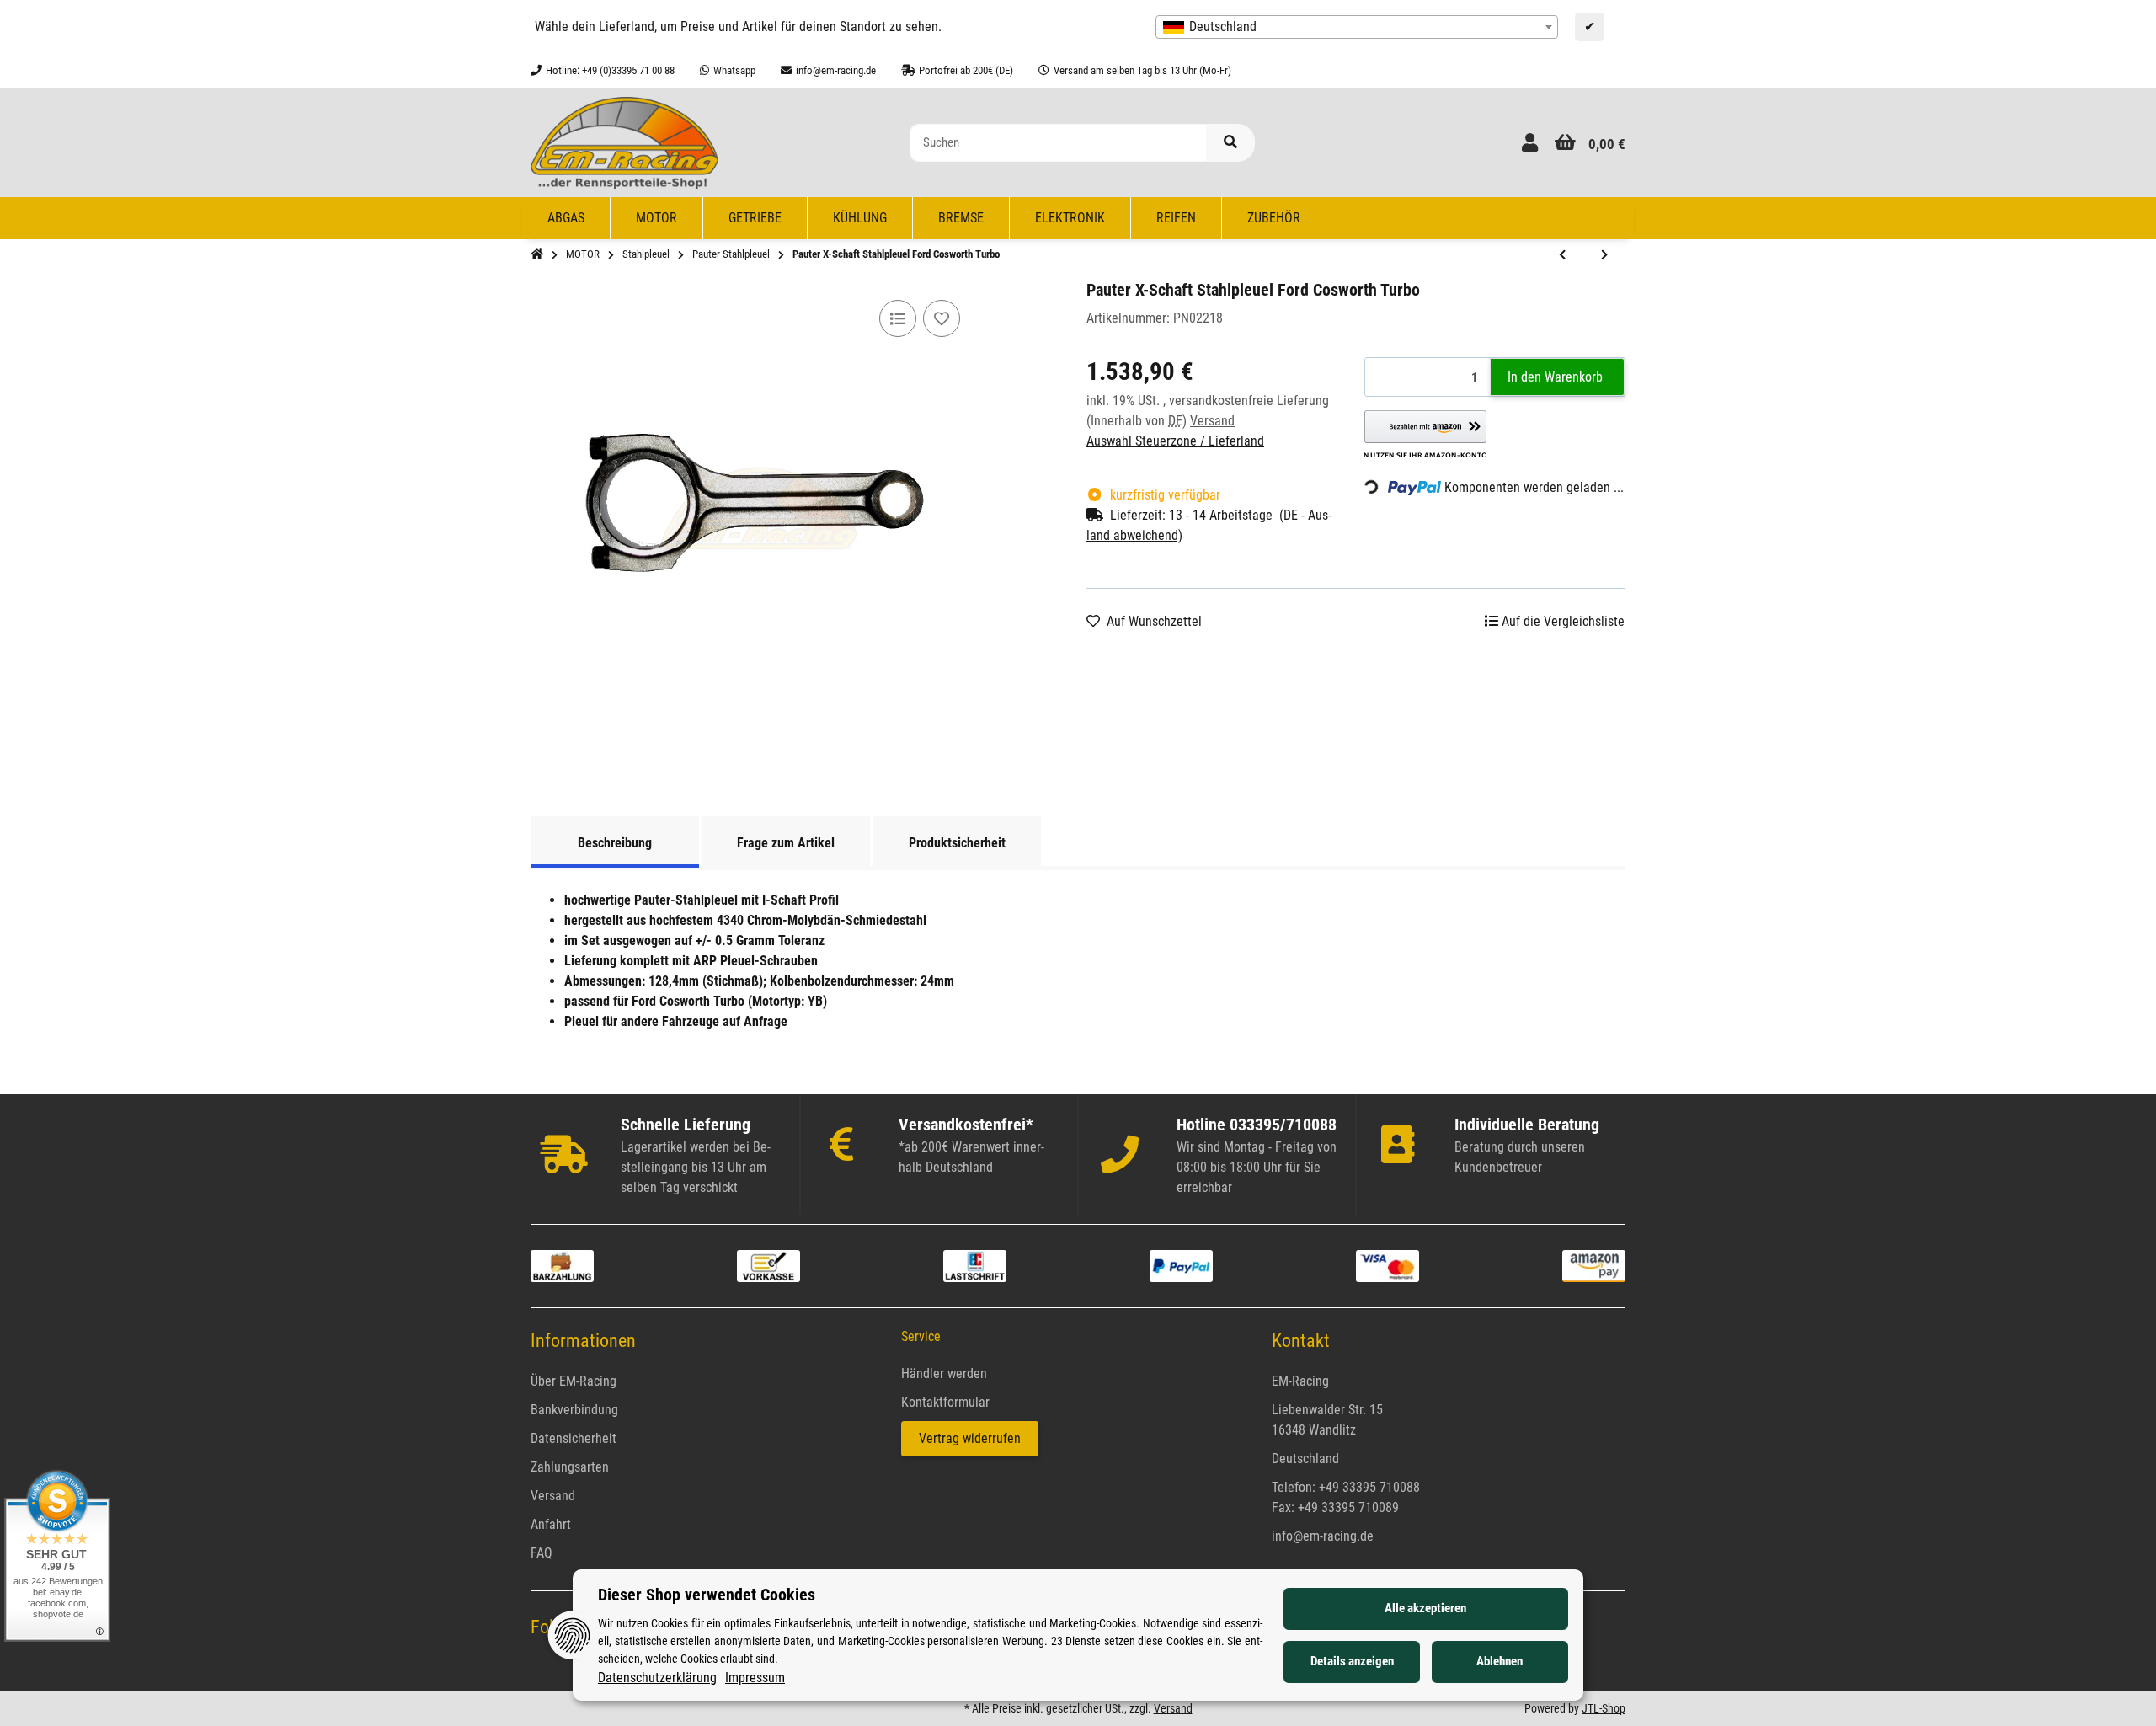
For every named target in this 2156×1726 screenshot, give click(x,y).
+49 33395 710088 (1369, 1487)
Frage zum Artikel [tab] (786, 843)
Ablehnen (1500, 1661)
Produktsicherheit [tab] (957, 843)
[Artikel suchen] (1230, 143)
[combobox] (1357, 27)
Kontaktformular (945, 1402)
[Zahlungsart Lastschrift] (975, 1265)
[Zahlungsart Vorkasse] (768, 1265)
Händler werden (944, 1373)
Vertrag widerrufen (970, 1438)
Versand (1212, 421)
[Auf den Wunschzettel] (942, 318)
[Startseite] (537, 254)
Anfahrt (551, 1524)
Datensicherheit (574, 1438)
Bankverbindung (574, 1410)
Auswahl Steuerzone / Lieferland (1175, 441)
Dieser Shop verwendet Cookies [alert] (707, 1595)
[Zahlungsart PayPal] (1181, 1265)
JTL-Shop (1604, 1708)
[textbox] (1357, 27)
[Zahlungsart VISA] (1388, 1265)
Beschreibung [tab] (615, 843)
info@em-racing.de (1323, 1536)
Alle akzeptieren (1425, 1608)
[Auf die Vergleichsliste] (898, 318)
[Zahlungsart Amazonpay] (1594, 1265)
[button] (1530, 143)
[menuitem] (566, 218)
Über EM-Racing (574, 1381)
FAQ (542, 1553)
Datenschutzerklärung (657, 1678)
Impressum (755, 1678)
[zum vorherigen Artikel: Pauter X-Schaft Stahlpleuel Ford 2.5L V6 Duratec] (1562, 255)
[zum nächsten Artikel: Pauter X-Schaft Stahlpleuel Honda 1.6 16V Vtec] (1604, 255)
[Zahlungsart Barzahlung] (562, 1265)
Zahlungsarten (570, 1467)
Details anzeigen (1352, 1661)
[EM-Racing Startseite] (624, 142)
